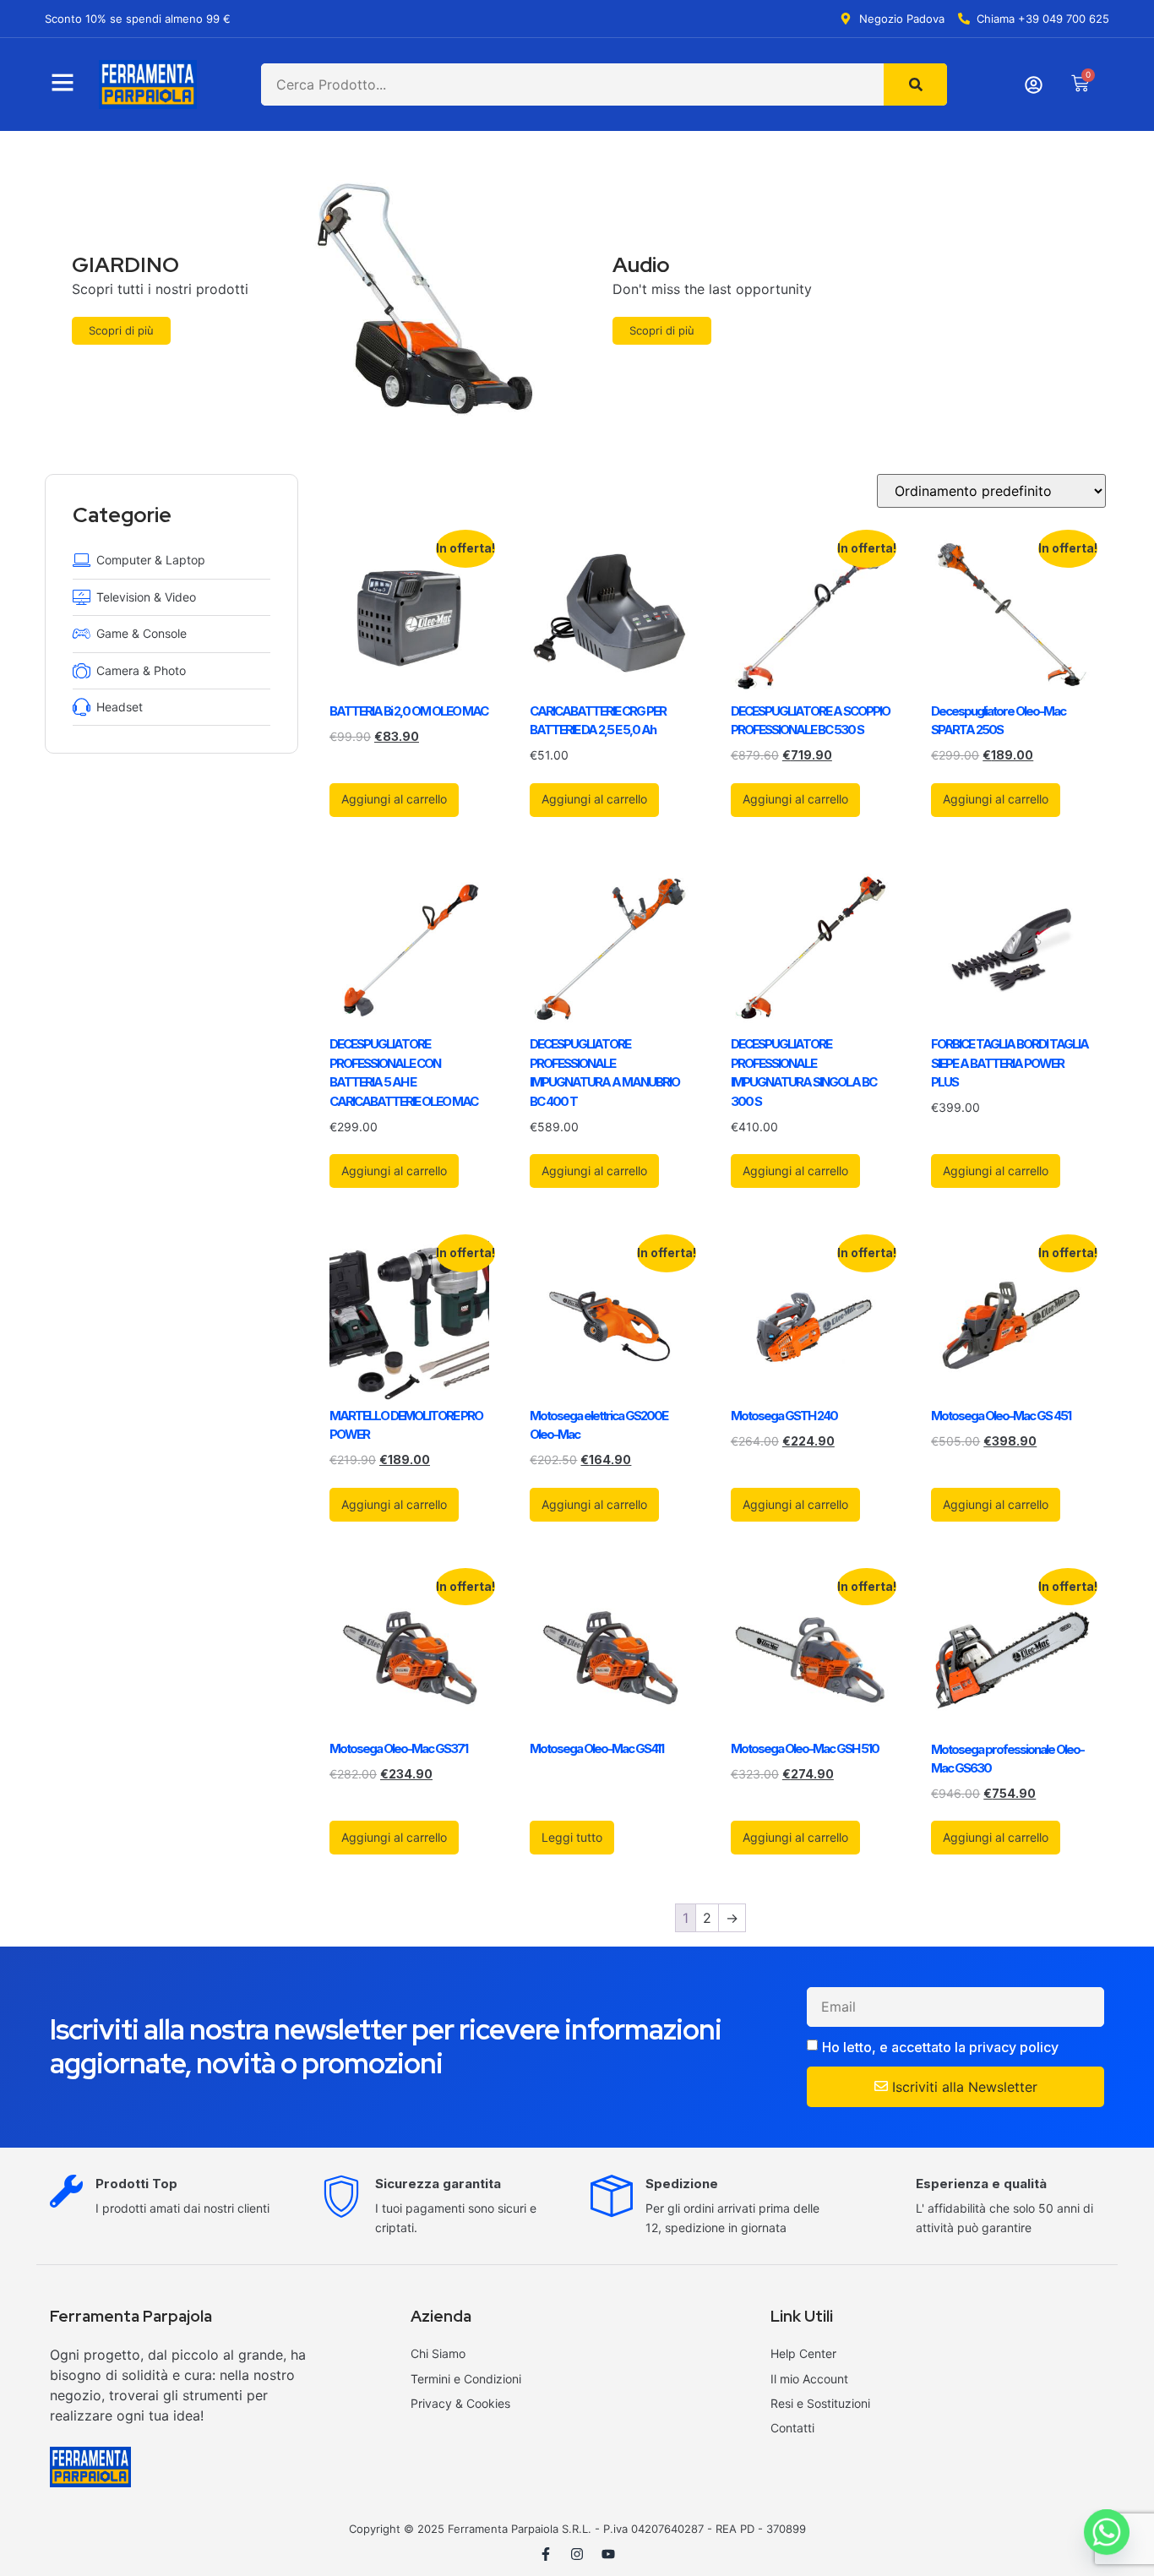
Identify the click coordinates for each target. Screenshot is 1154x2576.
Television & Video (146, 597)
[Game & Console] (82, 633)
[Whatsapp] (1107, 2532)
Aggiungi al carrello (394, 799)
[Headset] (82, 707)
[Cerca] (915, 84)
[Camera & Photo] (82, 670)
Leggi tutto (572, 1837)
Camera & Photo (141, 670)
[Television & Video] (82, 597)
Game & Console (142, 633)
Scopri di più (121, 330)
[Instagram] (577, 2554)
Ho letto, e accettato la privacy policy (940, 2047)
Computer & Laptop (151, 560)
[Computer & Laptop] (82, 560)
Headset (120, 707)
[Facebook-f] (546, 2554)
